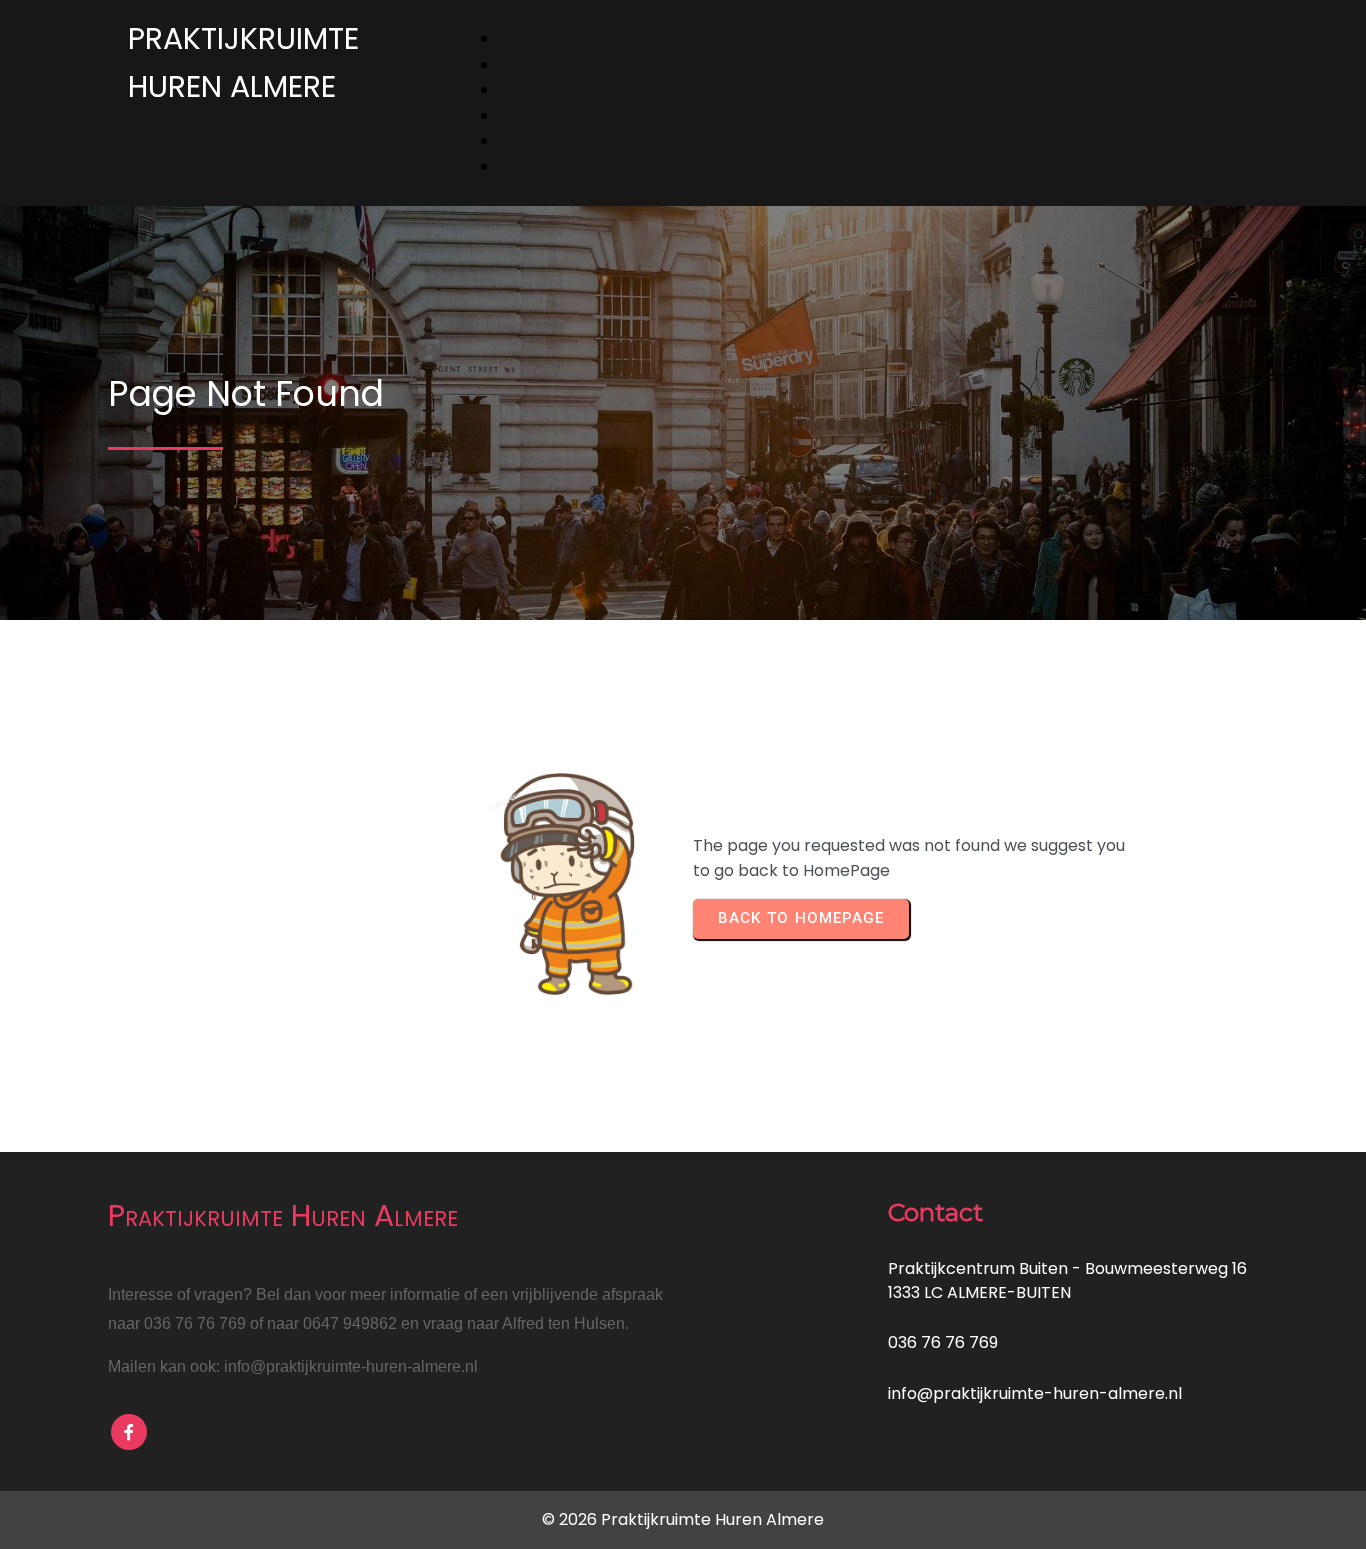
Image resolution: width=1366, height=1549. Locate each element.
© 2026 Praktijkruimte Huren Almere (683, 1519)
